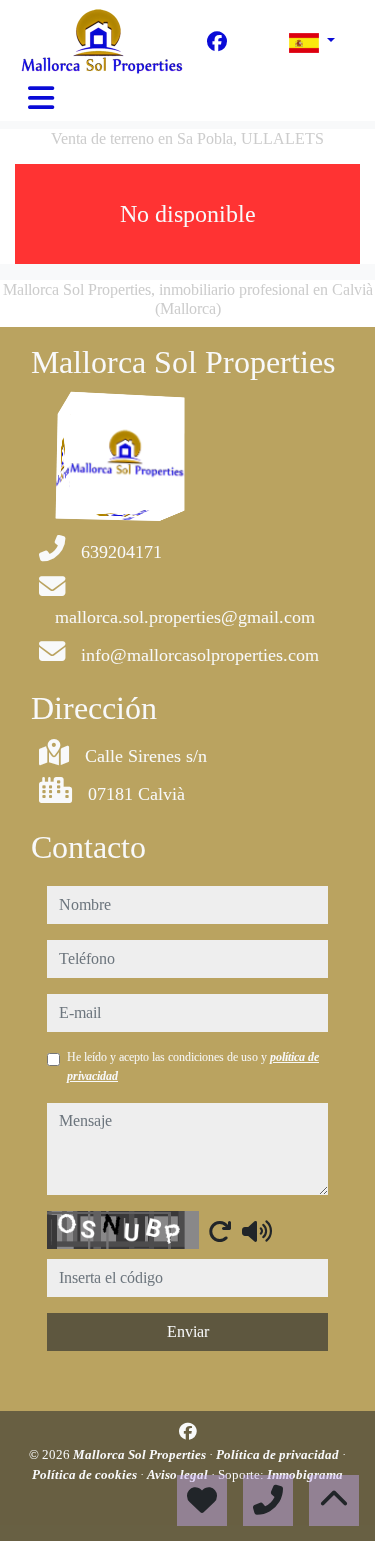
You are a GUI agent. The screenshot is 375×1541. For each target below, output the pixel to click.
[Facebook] (217, 42)
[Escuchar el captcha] (257, 1231)
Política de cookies (86, 1474)
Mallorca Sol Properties (141, 1454)
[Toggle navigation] (41, 98)
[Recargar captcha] (220, 1231)
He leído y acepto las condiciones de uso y (193, 1066)
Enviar (188, 1331)
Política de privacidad (279, 1454)
